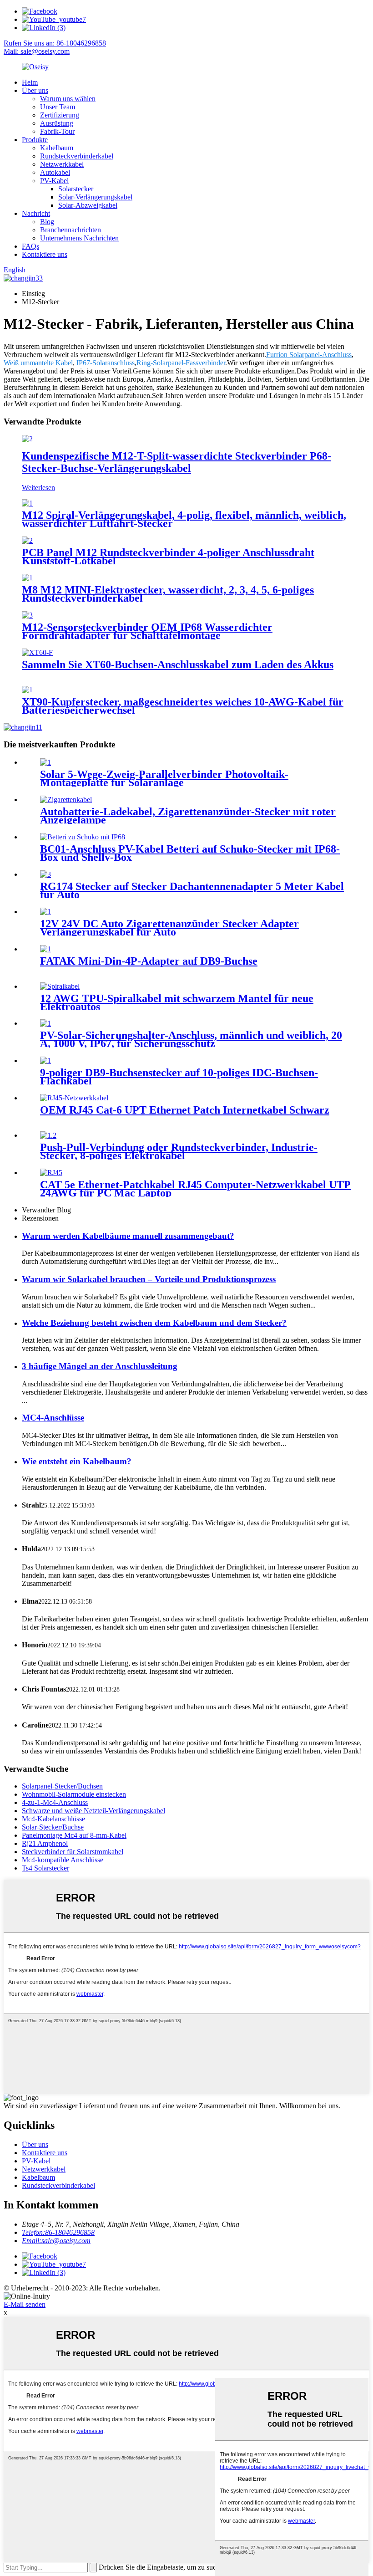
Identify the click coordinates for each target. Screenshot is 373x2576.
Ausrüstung (57, 123)
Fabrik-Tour (57, 131)
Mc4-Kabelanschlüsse (53, 1819)
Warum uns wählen (68, 99)
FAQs (30, 246)
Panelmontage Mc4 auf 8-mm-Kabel (74, 1835)
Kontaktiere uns (45, 254)
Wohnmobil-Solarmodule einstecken (74, 1794)
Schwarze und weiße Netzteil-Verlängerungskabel (93, 1811)
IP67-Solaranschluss (106, 363)
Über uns (35, 90)
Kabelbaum (57, 148)
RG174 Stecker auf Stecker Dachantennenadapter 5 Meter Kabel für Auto (192, 890)
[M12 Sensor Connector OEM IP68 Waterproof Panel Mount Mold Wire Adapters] (27, 615)
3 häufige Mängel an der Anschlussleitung (100, 1366)
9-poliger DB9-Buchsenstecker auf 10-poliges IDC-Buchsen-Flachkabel (179, 1077)
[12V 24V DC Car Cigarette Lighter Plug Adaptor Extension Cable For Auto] (45, 912)
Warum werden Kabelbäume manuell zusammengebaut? (128, 1236)
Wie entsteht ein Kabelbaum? (77, 1461)
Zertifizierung (60, 115)
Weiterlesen (38, 488)
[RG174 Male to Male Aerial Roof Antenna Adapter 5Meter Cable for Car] (45, 874)
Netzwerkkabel (62, 164)
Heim (30, 82)
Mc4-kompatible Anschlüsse (63, 1860)
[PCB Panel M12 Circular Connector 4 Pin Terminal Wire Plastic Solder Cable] (27, 540)
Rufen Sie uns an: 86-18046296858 (55, 43)
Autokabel (55, 172)
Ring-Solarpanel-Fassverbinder (181, 363)
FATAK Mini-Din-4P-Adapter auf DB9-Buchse (149, 961)
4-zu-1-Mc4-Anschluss (55, 1802)
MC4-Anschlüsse (53, 1418)
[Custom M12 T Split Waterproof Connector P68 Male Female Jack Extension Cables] (27, 439)
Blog (47, 222)
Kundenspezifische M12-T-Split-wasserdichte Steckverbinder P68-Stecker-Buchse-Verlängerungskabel (176, 462)
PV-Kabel (54, 181)
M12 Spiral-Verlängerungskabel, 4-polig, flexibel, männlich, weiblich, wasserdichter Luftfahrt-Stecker (184, 519)
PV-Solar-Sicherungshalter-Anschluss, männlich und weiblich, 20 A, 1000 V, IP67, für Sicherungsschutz (191, 1039)
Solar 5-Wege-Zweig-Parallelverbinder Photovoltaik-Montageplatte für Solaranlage (164, 778)
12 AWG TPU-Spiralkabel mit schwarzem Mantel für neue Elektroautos (177, 1002)
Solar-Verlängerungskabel (95, 197)
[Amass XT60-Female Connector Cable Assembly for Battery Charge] (37, 652)
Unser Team (58, 107)
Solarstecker (76, 189)
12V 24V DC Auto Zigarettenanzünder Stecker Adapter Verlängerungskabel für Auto (169, 928)
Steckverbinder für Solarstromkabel (73, 1852)
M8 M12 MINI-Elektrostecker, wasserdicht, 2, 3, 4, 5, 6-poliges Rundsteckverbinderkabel (168, 594)
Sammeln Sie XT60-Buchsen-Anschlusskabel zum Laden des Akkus (178, 664)
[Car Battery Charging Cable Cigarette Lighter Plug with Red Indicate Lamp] (66, 800)
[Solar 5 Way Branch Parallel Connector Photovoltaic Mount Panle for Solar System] (45, 762)
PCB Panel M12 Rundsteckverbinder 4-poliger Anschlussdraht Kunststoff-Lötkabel (168, 557)
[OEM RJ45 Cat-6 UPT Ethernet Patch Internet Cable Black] (74, 1098)
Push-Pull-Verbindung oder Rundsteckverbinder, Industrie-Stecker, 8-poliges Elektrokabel (179, 1151)
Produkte (35, 140)
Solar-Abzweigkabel (88, 205)
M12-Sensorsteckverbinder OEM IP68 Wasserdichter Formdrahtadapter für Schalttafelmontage (147, 631)
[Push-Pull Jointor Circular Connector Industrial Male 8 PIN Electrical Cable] (48, 1135)
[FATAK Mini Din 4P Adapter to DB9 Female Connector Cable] (45, 949)
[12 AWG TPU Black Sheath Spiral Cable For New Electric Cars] (60, 986)
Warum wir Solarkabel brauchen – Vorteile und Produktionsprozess (149, 1279)
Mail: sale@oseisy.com (37, 51)
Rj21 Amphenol (45, 1843)
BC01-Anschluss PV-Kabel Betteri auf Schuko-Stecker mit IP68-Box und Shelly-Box (190, 853)
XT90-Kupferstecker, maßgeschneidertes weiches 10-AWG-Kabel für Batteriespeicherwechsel (183, 706)
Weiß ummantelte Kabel (38, 363)
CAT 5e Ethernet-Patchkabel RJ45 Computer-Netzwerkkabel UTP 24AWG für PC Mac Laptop (195, 1189)
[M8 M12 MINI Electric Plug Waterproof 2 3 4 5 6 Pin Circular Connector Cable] (27, 578)
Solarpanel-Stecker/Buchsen (62, 1786)
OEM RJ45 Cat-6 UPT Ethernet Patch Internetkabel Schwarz (185, 1110)
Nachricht (36, 213)
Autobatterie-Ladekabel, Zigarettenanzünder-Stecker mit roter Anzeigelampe (188, 816)
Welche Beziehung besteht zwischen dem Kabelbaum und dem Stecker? (154, 1323)
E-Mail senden (25, 2304)
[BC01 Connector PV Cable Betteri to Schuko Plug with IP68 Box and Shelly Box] (83, 837)
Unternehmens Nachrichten (79, 238)
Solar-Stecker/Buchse (53, 1827)
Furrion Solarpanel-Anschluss (309, 355)
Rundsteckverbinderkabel (77, 156)
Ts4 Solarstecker (45, 1868)
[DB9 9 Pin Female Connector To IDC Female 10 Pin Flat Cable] (45, 1061)
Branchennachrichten (71, 230)
